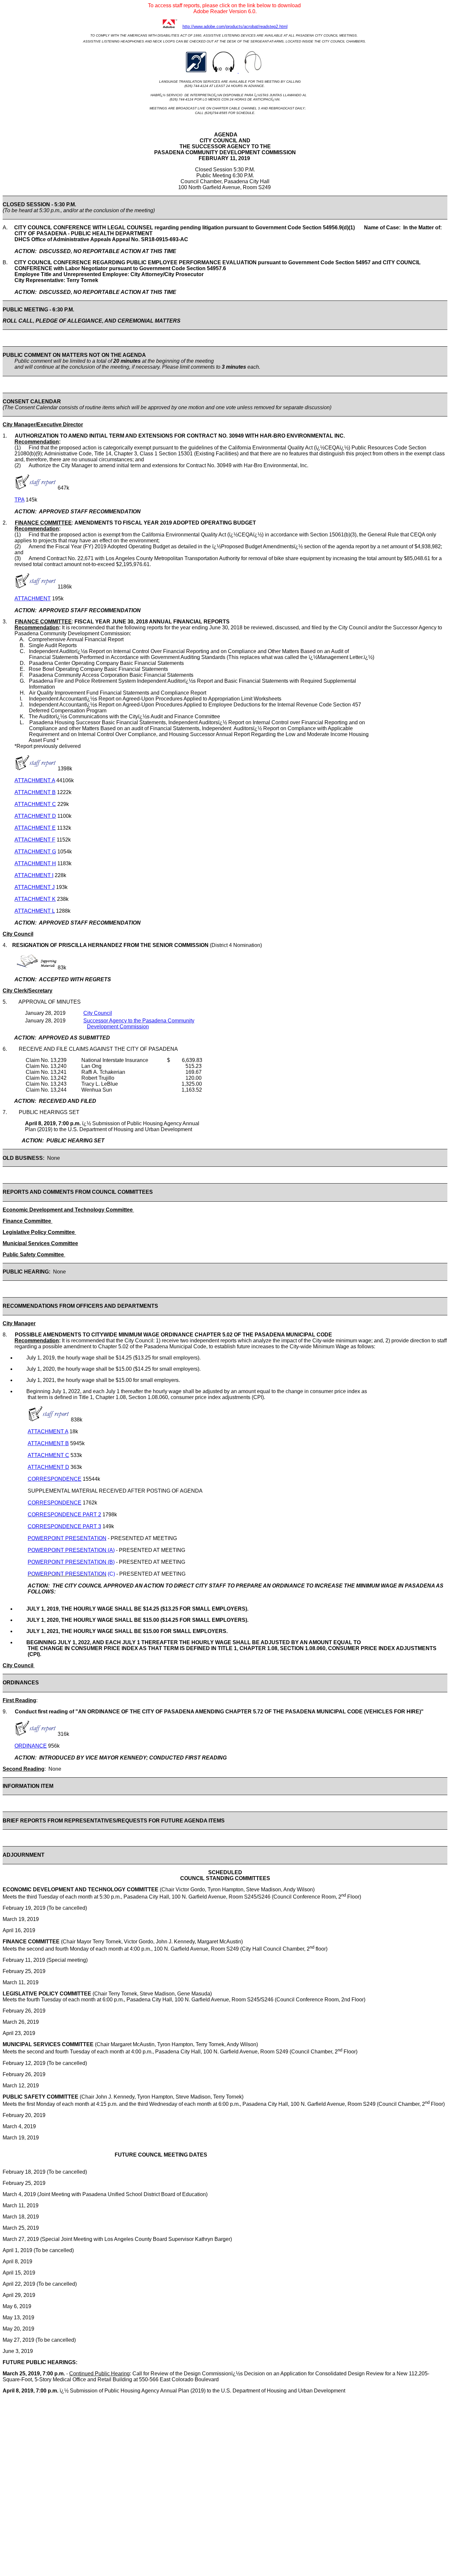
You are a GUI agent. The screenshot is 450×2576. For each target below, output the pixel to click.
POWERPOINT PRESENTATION (67, 1538)
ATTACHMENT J (35, 887)
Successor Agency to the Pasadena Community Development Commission (139, 1024)
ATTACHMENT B (35, 792)
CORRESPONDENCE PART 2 (64, 1515)
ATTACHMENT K (35, 899)
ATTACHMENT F (35, 840)
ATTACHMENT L (35, 911)
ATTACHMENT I (34, 875)
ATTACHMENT (33, 599)
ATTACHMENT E (35, 828)
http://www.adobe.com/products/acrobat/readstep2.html (235, 27)
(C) (111, 1574)
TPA (19, 500)
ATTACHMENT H (35, 863)
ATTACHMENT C (35, 804)
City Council (98, 1013)
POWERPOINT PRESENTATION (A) (71, 1550)
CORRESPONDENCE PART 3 (64, 1526)
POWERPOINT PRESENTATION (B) (71, 1562)
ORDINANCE (31, 1746)
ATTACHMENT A (35, 780)
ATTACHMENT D (35, 816)
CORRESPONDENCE (55, 1479)
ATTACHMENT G (35, 852)
